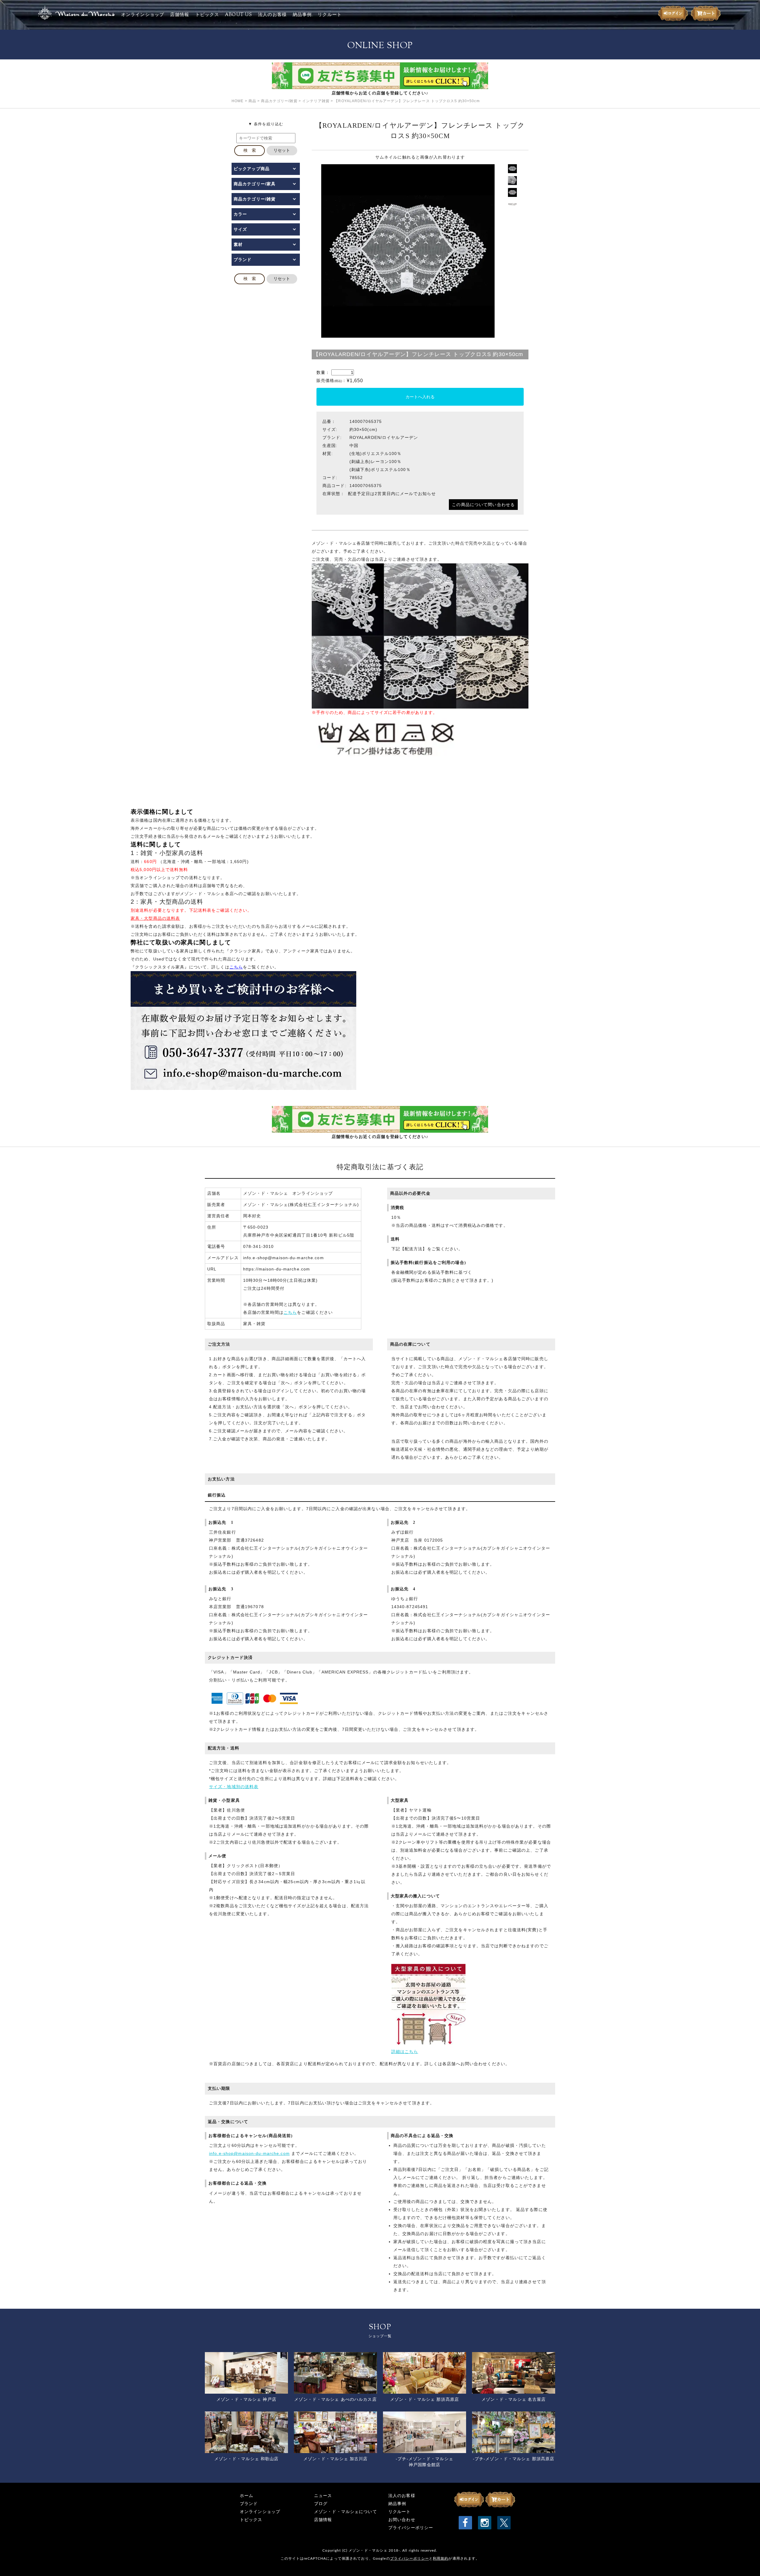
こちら (290, 1312)
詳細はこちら (405, 2052)
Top (746, 2562)
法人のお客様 (272, 15)
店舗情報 (180, 15)
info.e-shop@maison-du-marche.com (249, 2153)
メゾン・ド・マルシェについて (346, 2512)
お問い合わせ (402, 2520)
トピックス (207, 15)
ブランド (249, 2504)
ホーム (247, 2496)
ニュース (323, 2496)
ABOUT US (239, 15)
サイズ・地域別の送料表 (234, 1787)
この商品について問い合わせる (483, 505)
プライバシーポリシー (411, 2528)
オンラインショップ (143, 15)
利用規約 (441, 2558)
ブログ (321, 2504)
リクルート (330, 15)
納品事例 (302, 15)
